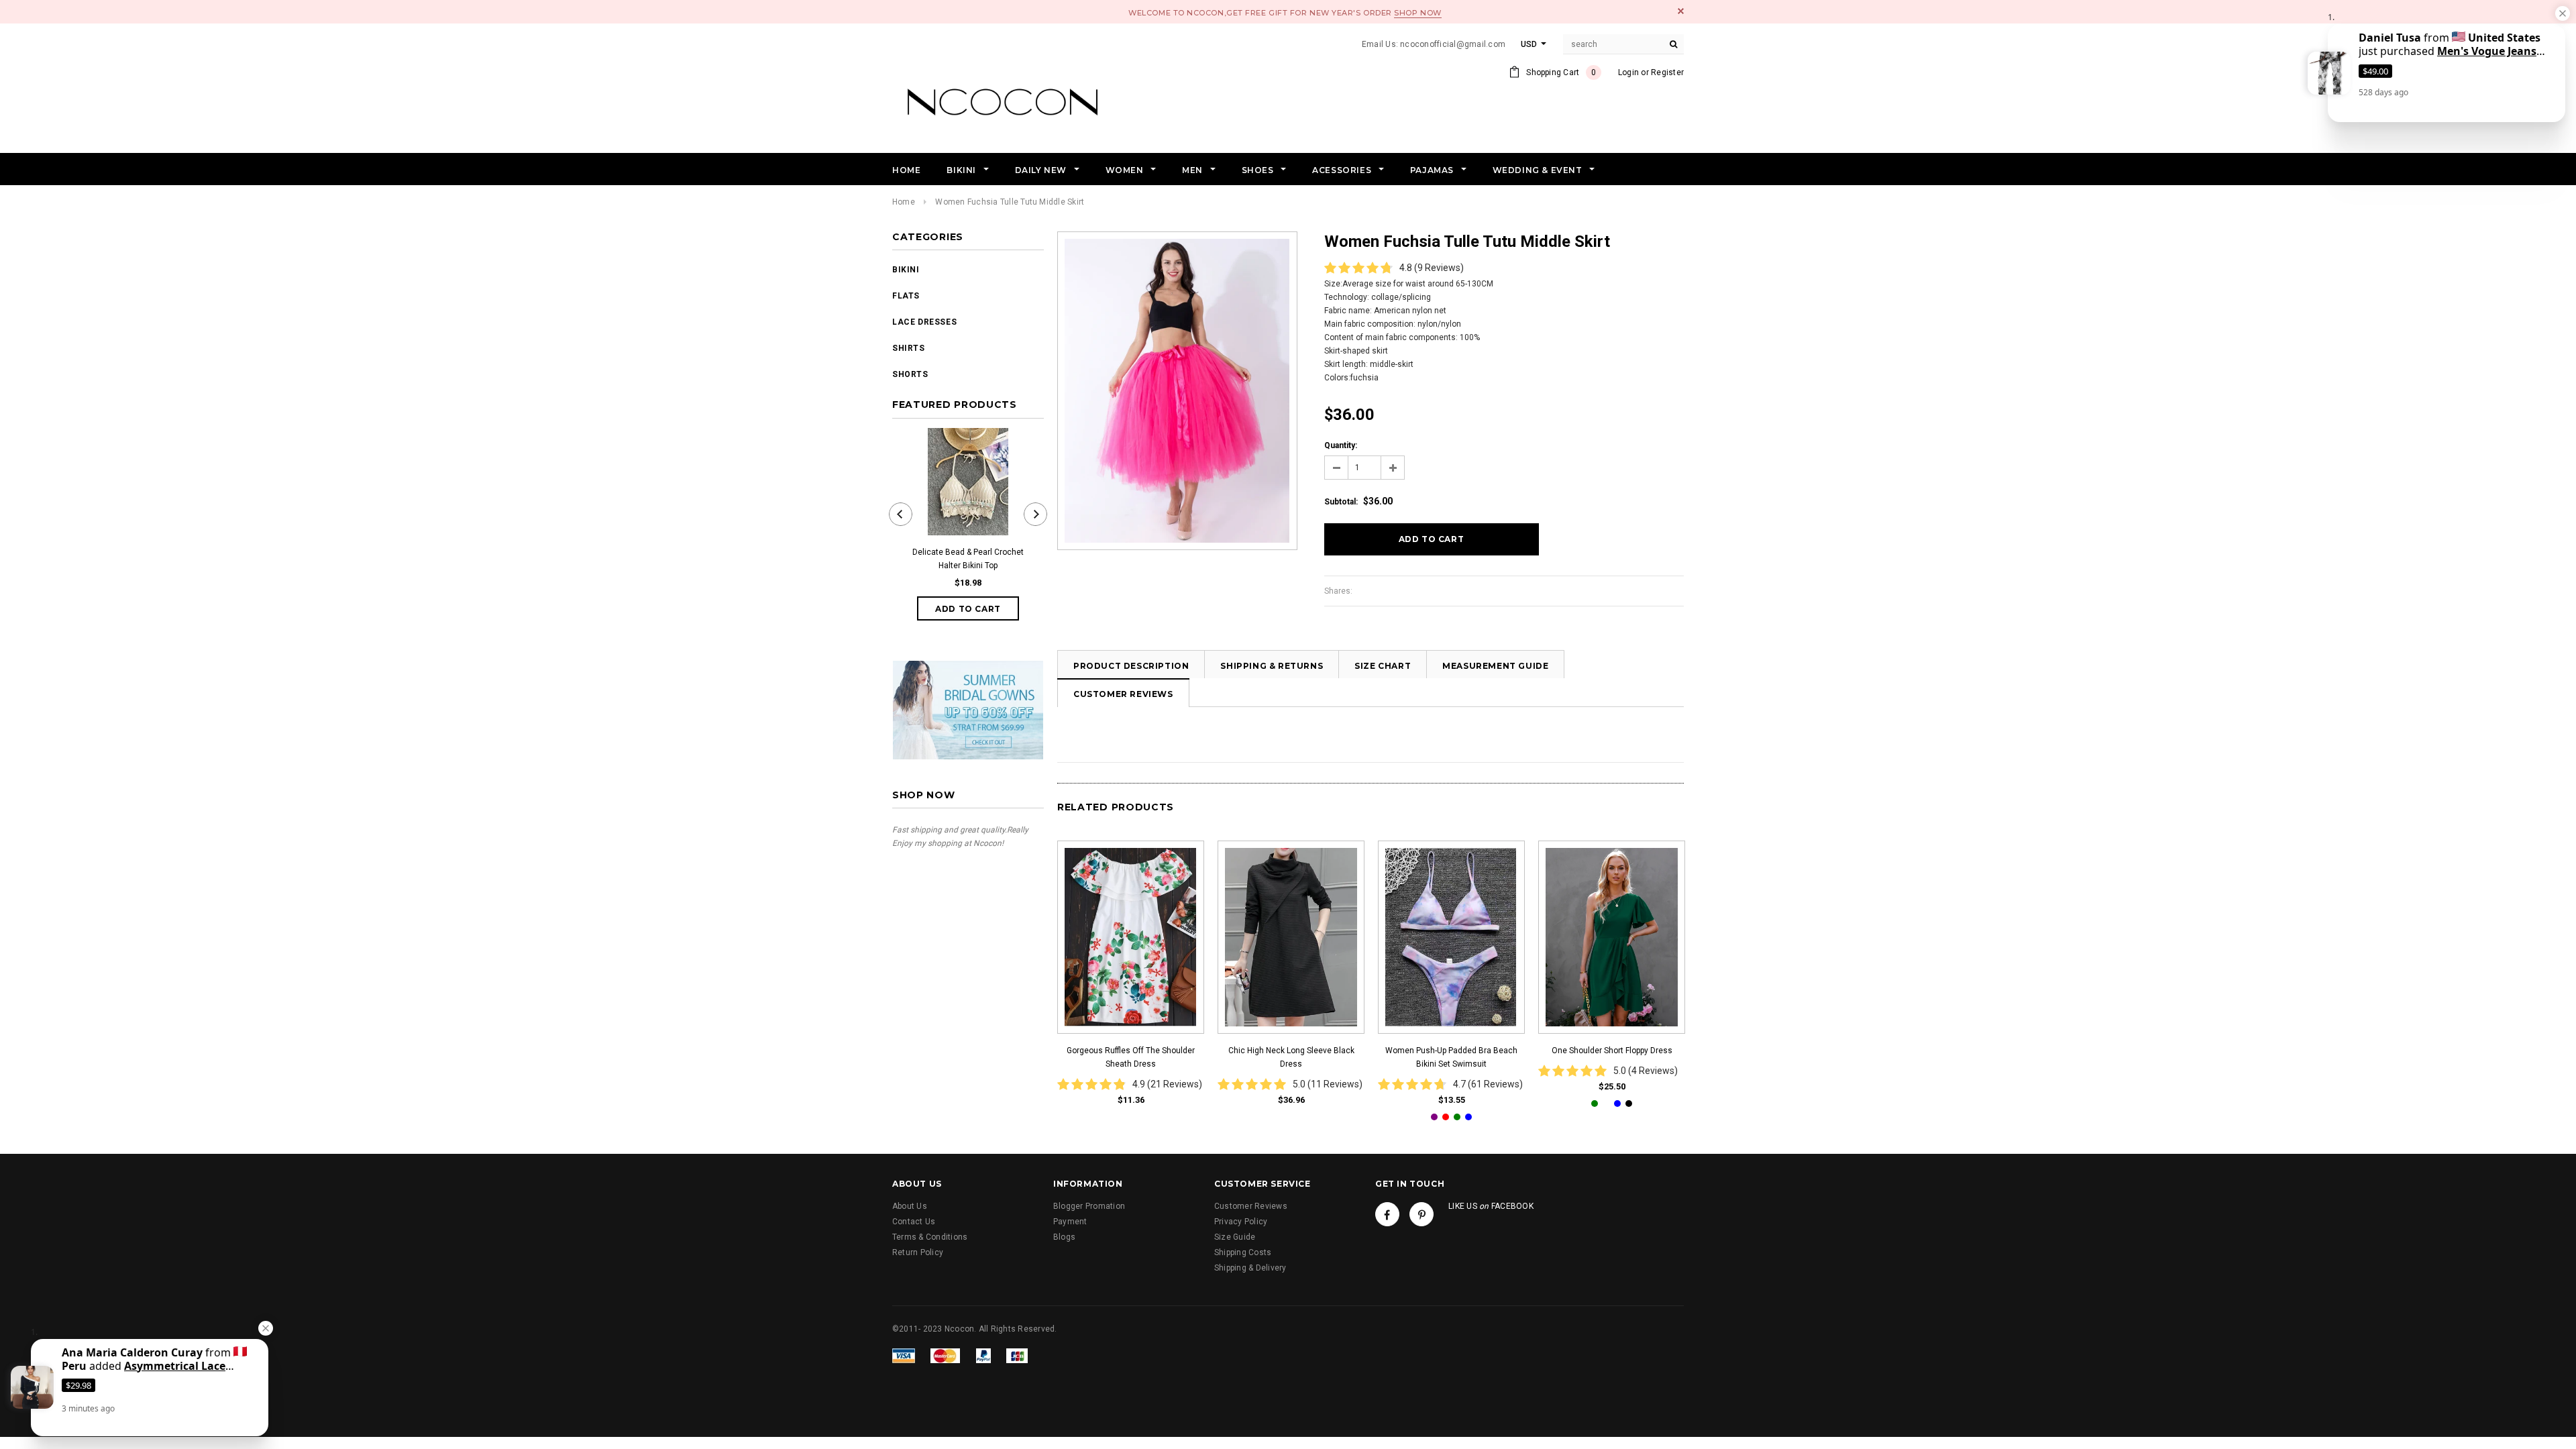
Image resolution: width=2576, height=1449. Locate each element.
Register (1667, 72)
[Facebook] (1387, 1214)
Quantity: (1341, 445)
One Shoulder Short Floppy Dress (1612, 1051)
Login (1628, 72)
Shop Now (1417, 13)
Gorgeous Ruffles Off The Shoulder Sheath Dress (1131, 1057)
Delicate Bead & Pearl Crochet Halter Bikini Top (968, 559)
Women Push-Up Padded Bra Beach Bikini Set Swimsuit (1451, 1057)
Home (904, 202)
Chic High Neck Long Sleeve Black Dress (1291, 1057)
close (1681, 11)
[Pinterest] (1421, 1214)
